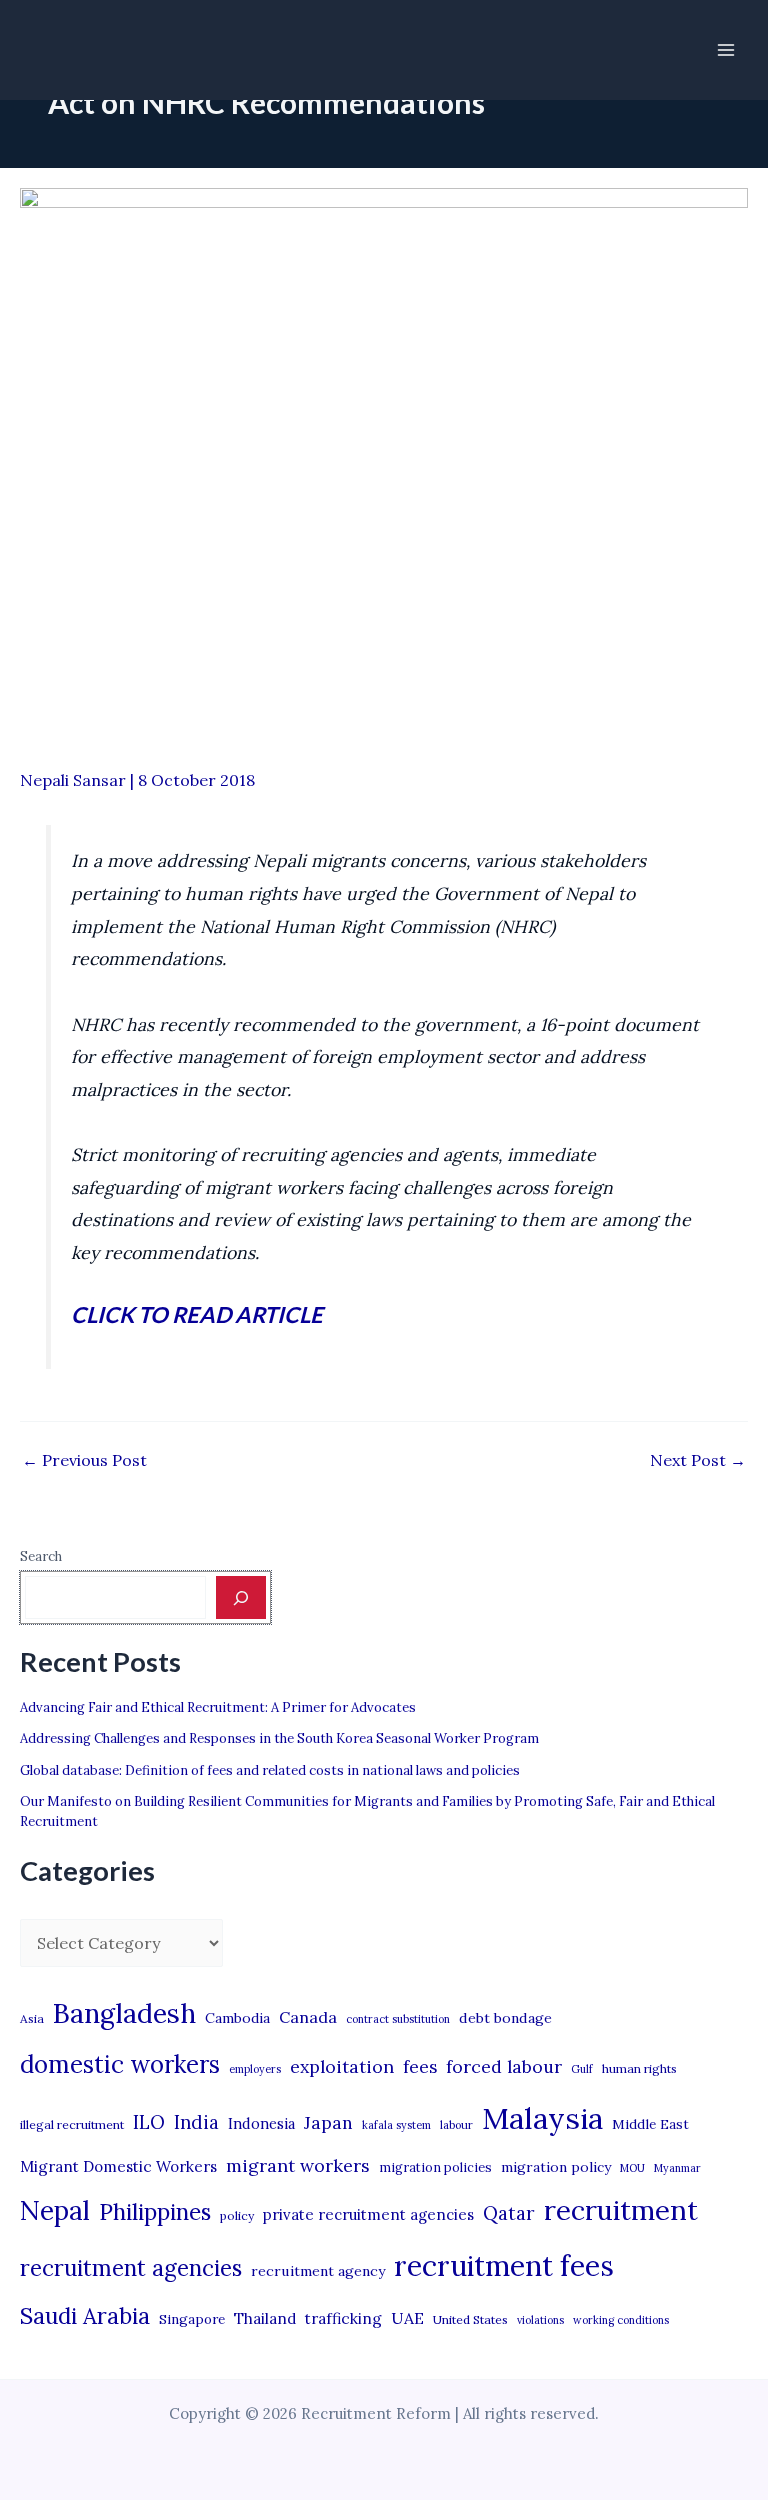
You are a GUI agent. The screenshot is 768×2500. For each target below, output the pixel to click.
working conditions (621, 2320)
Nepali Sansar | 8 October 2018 (137, 780)
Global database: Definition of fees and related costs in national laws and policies (270, 1770)
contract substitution (398, 2019)
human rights (639, 2068)
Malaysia (542, 2118)
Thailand (265, 2318)
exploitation (342, 2066)
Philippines (155, 2212)
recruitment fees (504, 2265)
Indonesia (261, 2123)
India (196, 2122)
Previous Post (84, 1460)
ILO (149, 2122)
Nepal (55, 2210)
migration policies (435, 2167)
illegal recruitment (72, 2124)
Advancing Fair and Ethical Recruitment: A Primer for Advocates (218, 1707)
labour (456, 2125)
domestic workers (120, 2064)
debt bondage (505, 2018)
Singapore (192, 2319)
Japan (328, 2122)
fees (420, 2067)
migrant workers (298, 2165)
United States (470, 2319)
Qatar (509, 2213)
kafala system (396, 2125)
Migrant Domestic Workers (118, 2166)
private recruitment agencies (368, 2214)
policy (237, 2215)
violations (540, 2320)
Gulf (582, 2069)
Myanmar (677, 2168)
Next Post (698, 1460)
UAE (407, 2318)
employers (255, 2069)
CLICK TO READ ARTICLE (197, 1314)
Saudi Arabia (85, 2316)
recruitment (621, 2210)
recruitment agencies (131, 2268)
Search (41, 1556)
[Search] (241, 1597)
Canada (308, 2017)
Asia (32, 2018)
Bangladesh (124, 2013)
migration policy (556, 2167)
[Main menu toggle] (726, 50)
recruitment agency (318, 2271)
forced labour (504, 2066)
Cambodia (237, 2018)
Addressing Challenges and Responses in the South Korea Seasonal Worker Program (279, 1738)
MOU (632, 2168)
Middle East (650, 2124)
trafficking (343, 2318)
